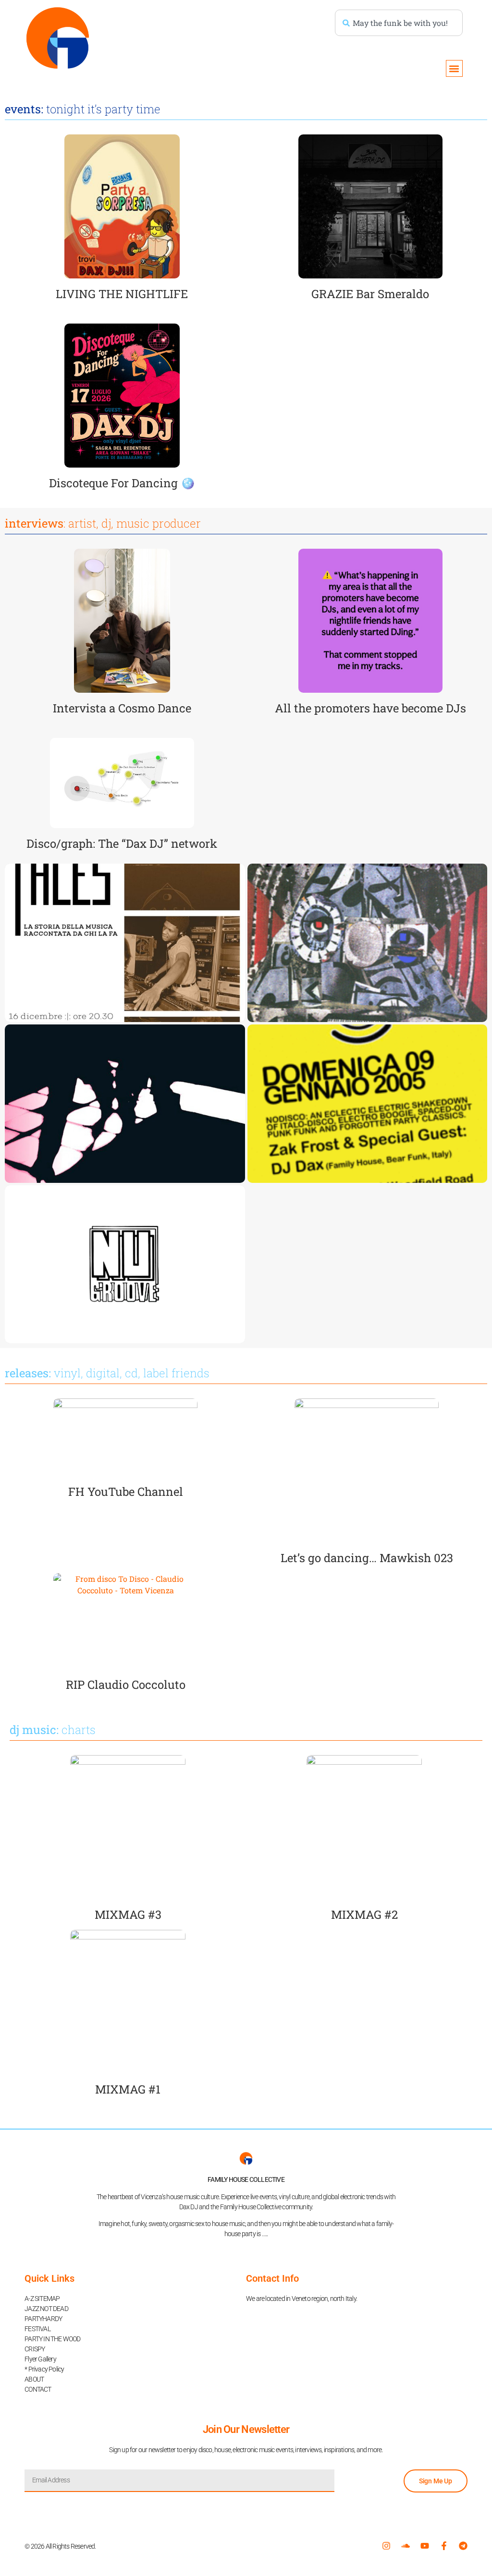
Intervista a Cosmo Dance (122, 708)
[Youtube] (425, 2546)
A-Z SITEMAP (42, 2299)
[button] (454, 68)
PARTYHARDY (43, 2319)
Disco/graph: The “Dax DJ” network (122, 843)
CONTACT (38, 2389)
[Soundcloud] (406, 2546)
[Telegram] (463, 2546)
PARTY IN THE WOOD (52, 2339)
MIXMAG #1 (128, 2089)
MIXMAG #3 (128, 1914)
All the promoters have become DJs (370, 708)
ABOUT (34, 2379)
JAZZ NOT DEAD (46, 2309)
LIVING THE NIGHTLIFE (122, 294)
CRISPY (35, 2349)
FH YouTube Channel (126, 1492)
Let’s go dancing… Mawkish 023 (367, 1558)
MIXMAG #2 (364, 1914)
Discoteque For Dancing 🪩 (122, 483)
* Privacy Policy (44, 2369)
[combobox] (399, 23)
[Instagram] (386, 2546)
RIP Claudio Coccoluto (126, 1685)
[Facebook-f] (444, 2546)
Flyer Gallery (40, 2359)
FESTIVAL (37, 2329)
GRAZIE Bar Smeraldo (370, 294)
